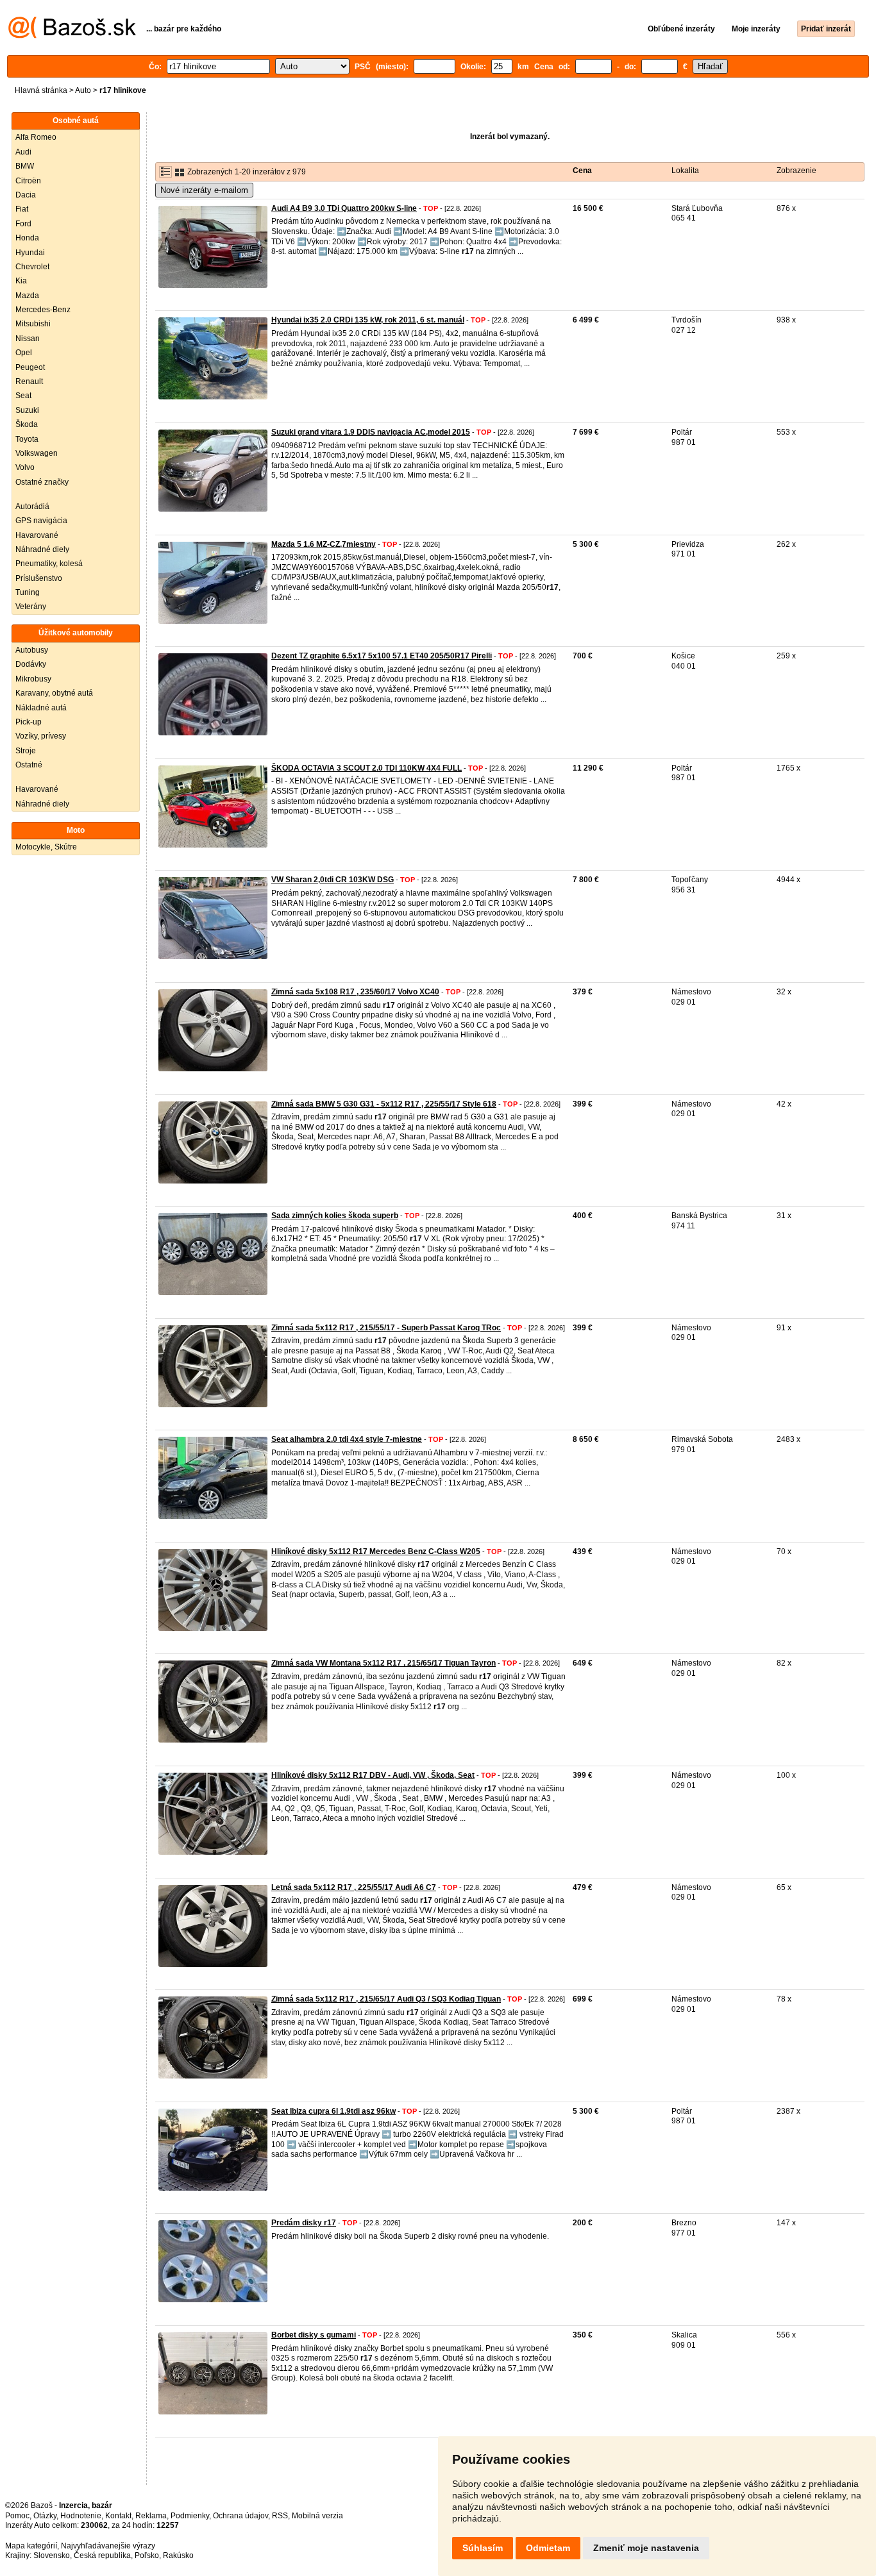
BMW (25, 166)
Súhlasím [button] (483, 2548)
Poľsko (147, 2555)
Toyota (27, 439)
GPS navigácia (41, 521)
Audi (23, 152)
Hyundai (30, 253)
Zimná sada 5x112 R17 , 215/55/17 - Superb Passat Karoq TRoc (386, 1328)
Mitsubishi (33, 324)
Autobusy (32, 650)
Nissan (28, 339)
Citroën (28, 181)
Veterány (31, 606)
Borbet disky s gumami (314, 2335)
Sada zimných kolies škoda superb (335, 1216)
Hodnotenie (81, 2516)
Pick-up (29, 722)
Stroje (26, 751)
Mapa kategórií (31, 2546)
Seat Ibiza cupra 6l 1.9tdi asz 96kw (333, 2111)
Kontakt (118, 2516)
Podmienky (190, 2516)
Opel (24, 353)
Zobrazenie (796, 171)
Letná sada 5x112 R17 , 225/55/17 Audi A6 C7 (354, 1887)
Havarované (37, 535)
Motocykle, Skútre (46, 847)
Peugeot (30, 367)
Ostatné (29, 765)
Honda (27, 238)
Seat (23, 396)
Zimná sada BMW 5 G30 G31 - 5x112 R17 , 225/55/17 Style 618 (384, 1104)
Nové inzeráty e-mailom (204, 190)
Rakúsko (178, 2555)
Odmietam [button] (548, 2548)
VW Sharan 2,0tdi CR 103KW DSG (333, 880)
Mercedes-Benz (43, 310)
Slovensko (52, 2555)
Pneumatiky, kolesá (49, 564)
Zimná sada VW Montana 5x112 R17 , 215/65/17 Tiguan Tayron (383, 1663)
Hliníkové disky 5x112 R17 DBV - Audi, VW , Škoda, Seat (373, 1775)
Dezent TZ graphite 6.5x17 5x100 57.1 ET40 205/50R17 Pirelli (382, 656)
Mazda (27, 296)
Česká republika (102, 2555)
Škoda (27, 424)
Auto (83, 90)
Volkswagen (37, 453)
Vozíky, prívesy (41, 736)
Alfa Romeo (36, 137)
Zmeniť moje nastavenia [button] (646, 2548)
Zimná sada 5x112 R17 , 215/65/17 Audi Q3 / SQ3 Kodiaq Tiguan (386, 1999)
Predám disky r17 (304, 2223)
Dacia (26, 195)
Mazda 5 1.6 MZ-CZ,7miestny (324, 544)
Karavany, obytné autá (54, 693)
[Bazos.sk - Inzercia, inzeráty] (72, 36)
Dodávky (31, 664)
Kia (21, 281)
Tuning (28, 592)
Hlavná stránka (41, 90)
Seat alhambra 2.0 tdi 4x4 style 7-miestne (347, 1439)
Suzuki (27, 410)
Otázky (45, 2516)
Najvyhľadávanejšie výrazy (108, 2546)
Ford (23, 224)
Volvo (25, 467)
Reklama (151, 2516)
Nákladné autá (41, 708)
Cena (582, 171)
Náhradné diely (42, 549)
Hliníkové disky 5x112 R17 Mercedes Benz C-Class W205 (376, 1551)
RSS (280, 2516)
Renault (29, 381)
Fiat (22, 209)
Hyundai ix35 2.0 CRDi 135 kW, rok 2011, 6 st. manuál (368, 320)
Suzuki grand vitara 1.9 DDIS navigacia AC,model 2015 (371, 432)
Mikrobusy (33, 679)
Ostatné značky (42, 482)
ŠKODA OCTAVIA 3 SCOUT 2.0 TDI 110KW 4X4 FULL (366, 768)
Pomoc (17, 2516)
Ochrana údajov (240, 2516)
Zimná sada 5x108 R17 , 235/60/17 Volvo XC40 (355, 992)
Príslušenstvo (39, 578)
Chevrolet (32, 267)
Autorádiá (32, 506)
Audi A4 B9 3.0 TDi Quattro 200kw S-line (344, 208)
